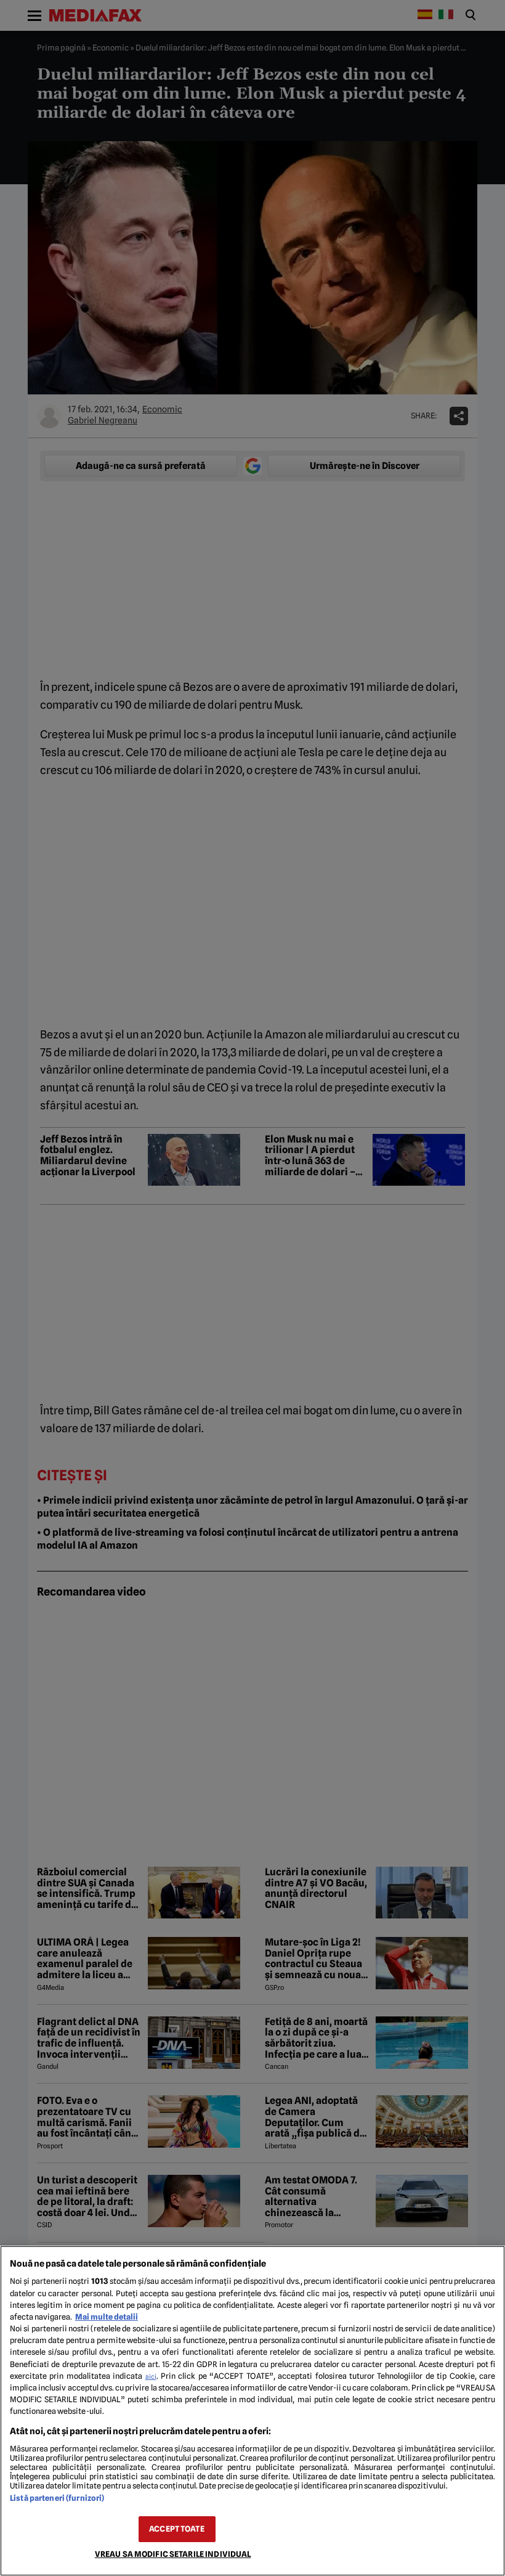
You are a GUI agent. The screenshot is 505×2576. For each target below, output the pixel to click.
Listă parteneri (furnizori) (57, 2498)
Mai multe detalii (107, 2317)
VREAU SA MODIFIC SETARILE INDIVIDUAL (173, 2554)
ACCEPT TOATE (177, 2529)
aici (151, 2376)
